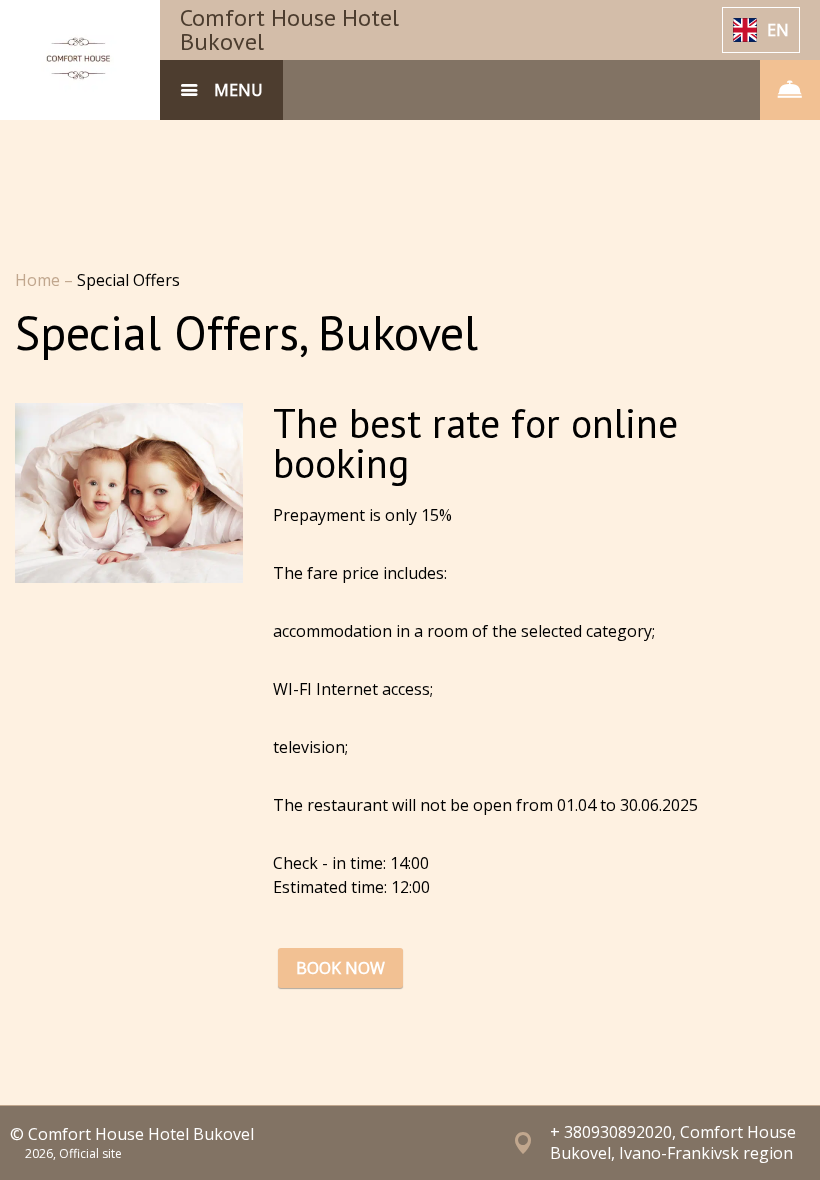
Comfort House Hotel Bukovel (289, 29)
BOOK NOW (340, 968)
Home (39, 280)
